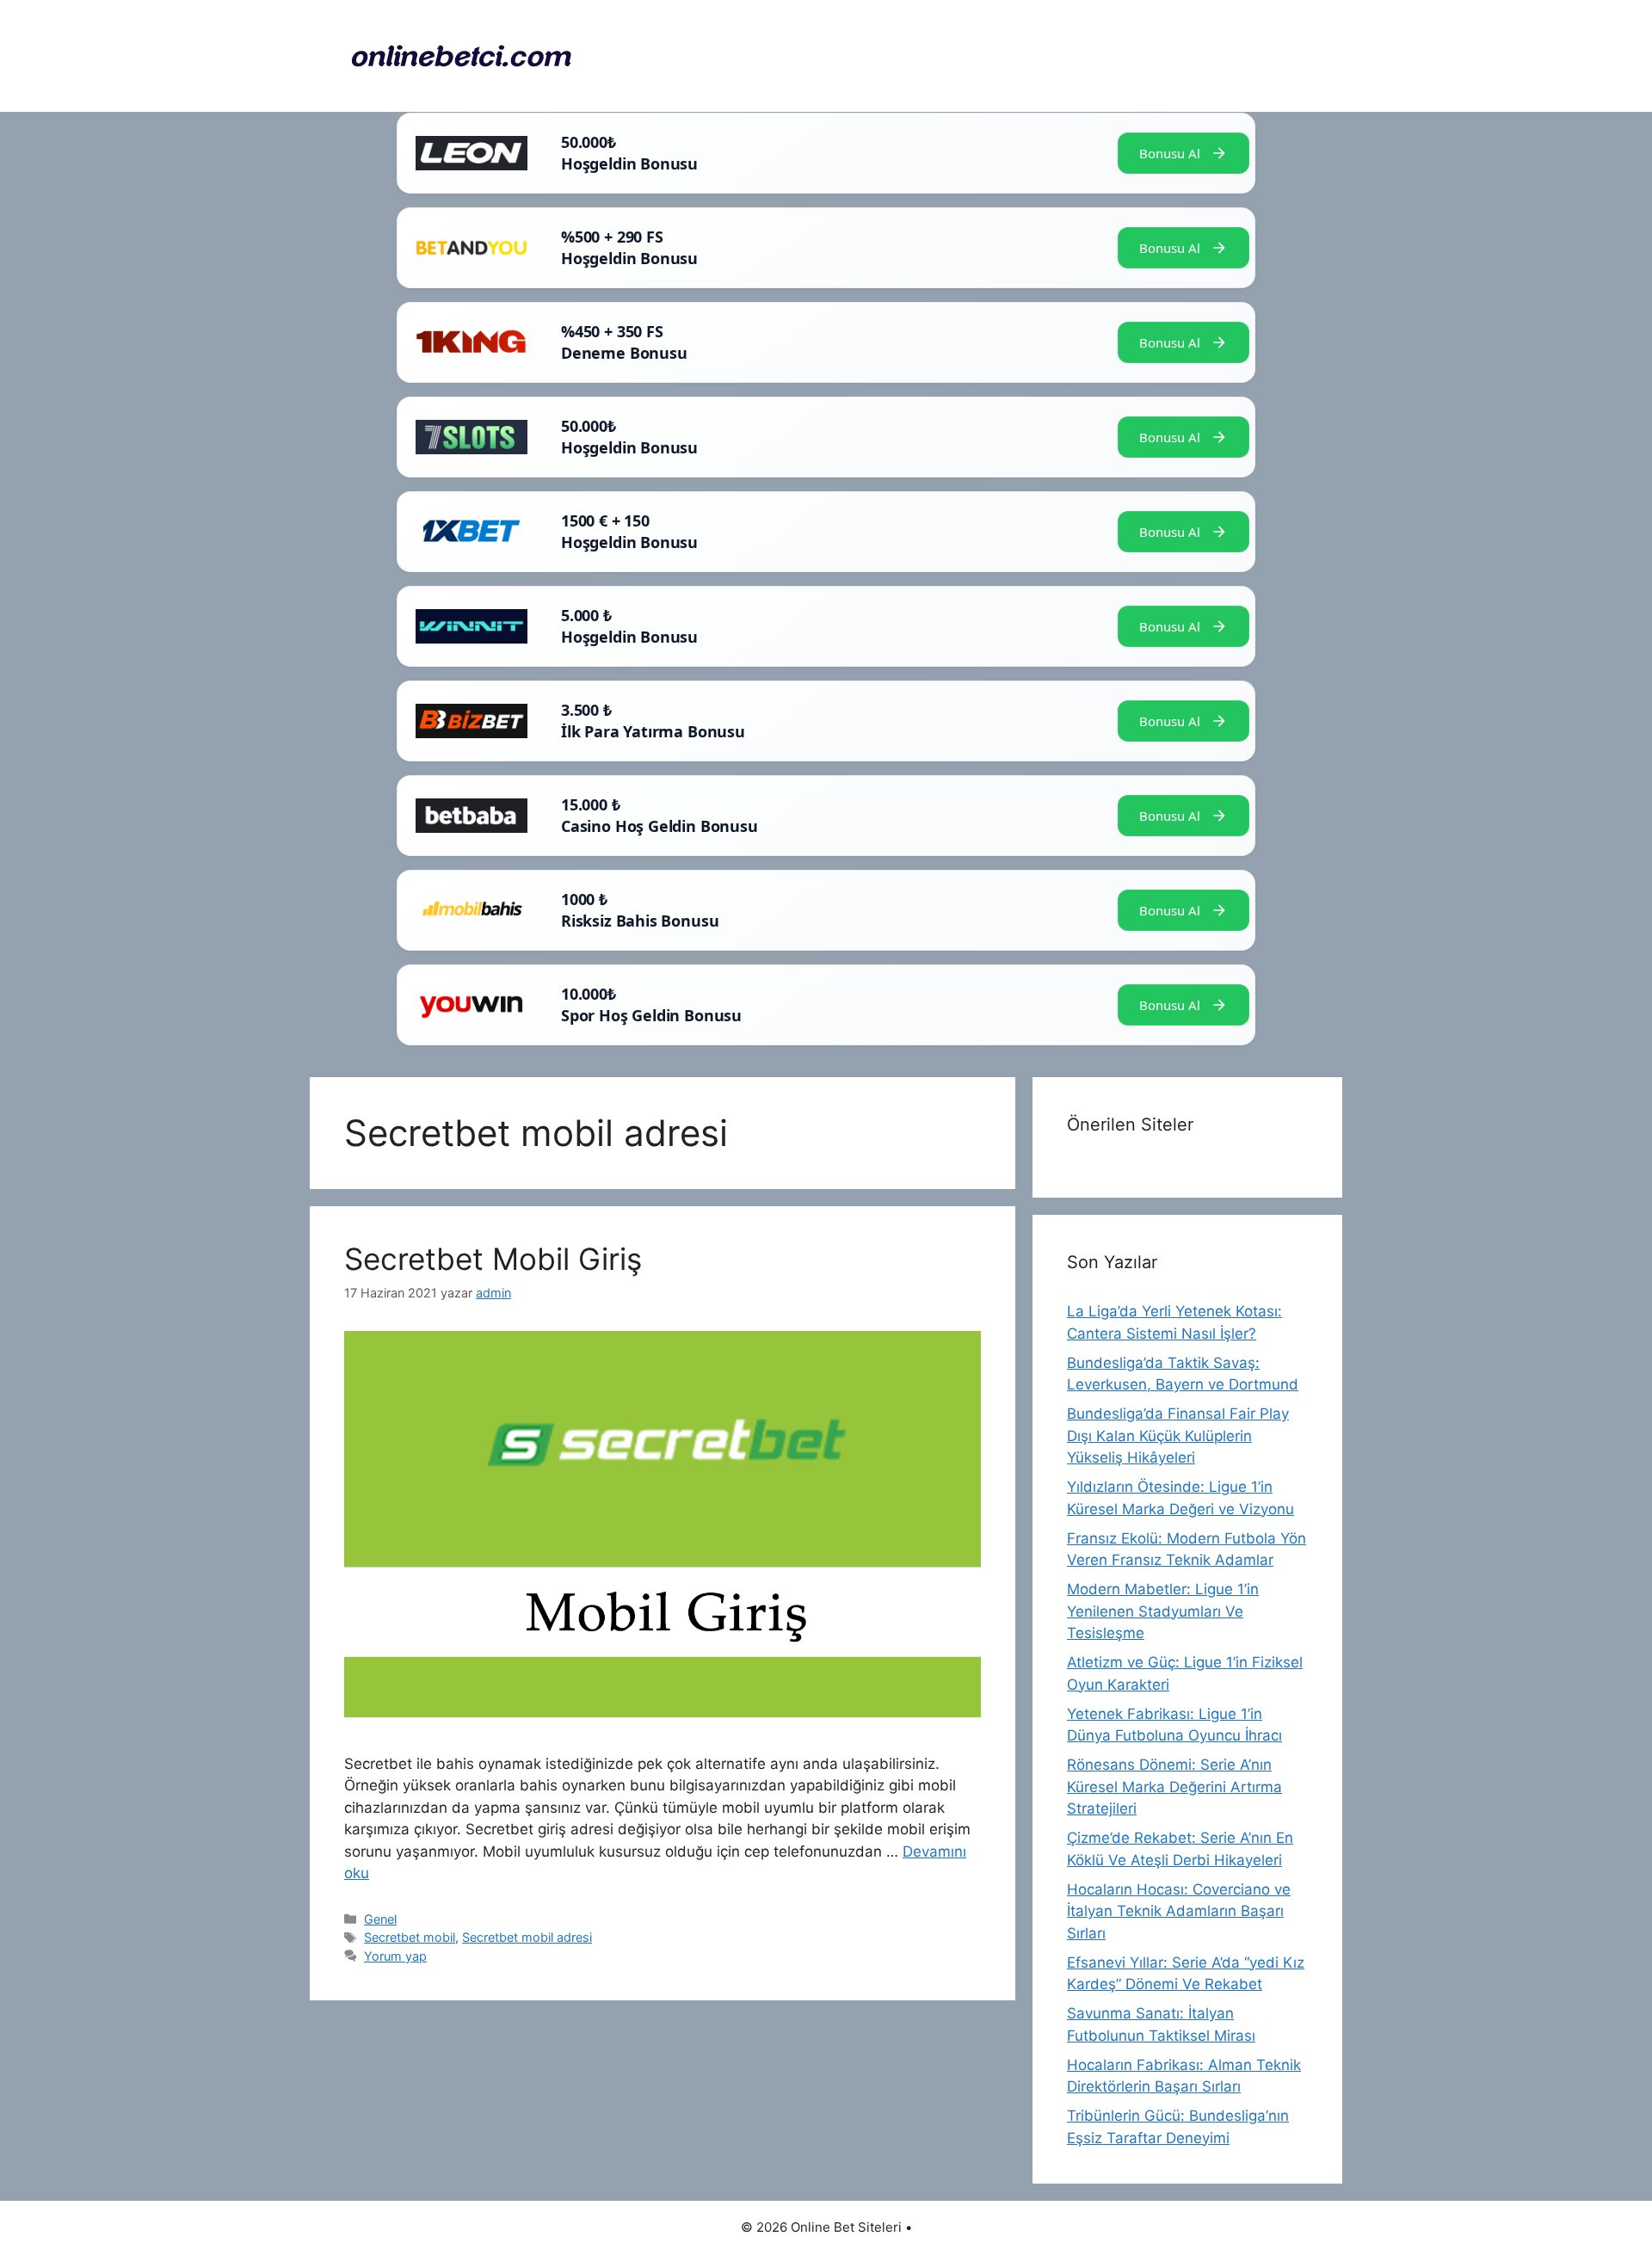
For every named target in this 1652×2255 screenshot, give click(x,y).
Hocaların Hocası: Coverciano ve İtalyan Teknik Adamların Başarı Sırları (1179, 1911)
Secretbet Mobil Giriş (493, 1259)
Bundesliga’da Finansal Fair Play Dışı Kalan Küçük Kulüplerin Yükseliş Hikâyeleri (1178, 1436)
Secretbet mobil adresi (527, 1937)
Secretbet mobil (410, 1937)
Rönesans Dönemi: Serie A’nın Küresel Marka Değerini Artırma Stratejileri (1174, 1787)
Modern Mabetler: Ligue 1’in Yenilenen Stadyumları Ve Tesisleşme (1163, 1611)
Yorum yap (395, 1956)
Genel (380, 1919)
